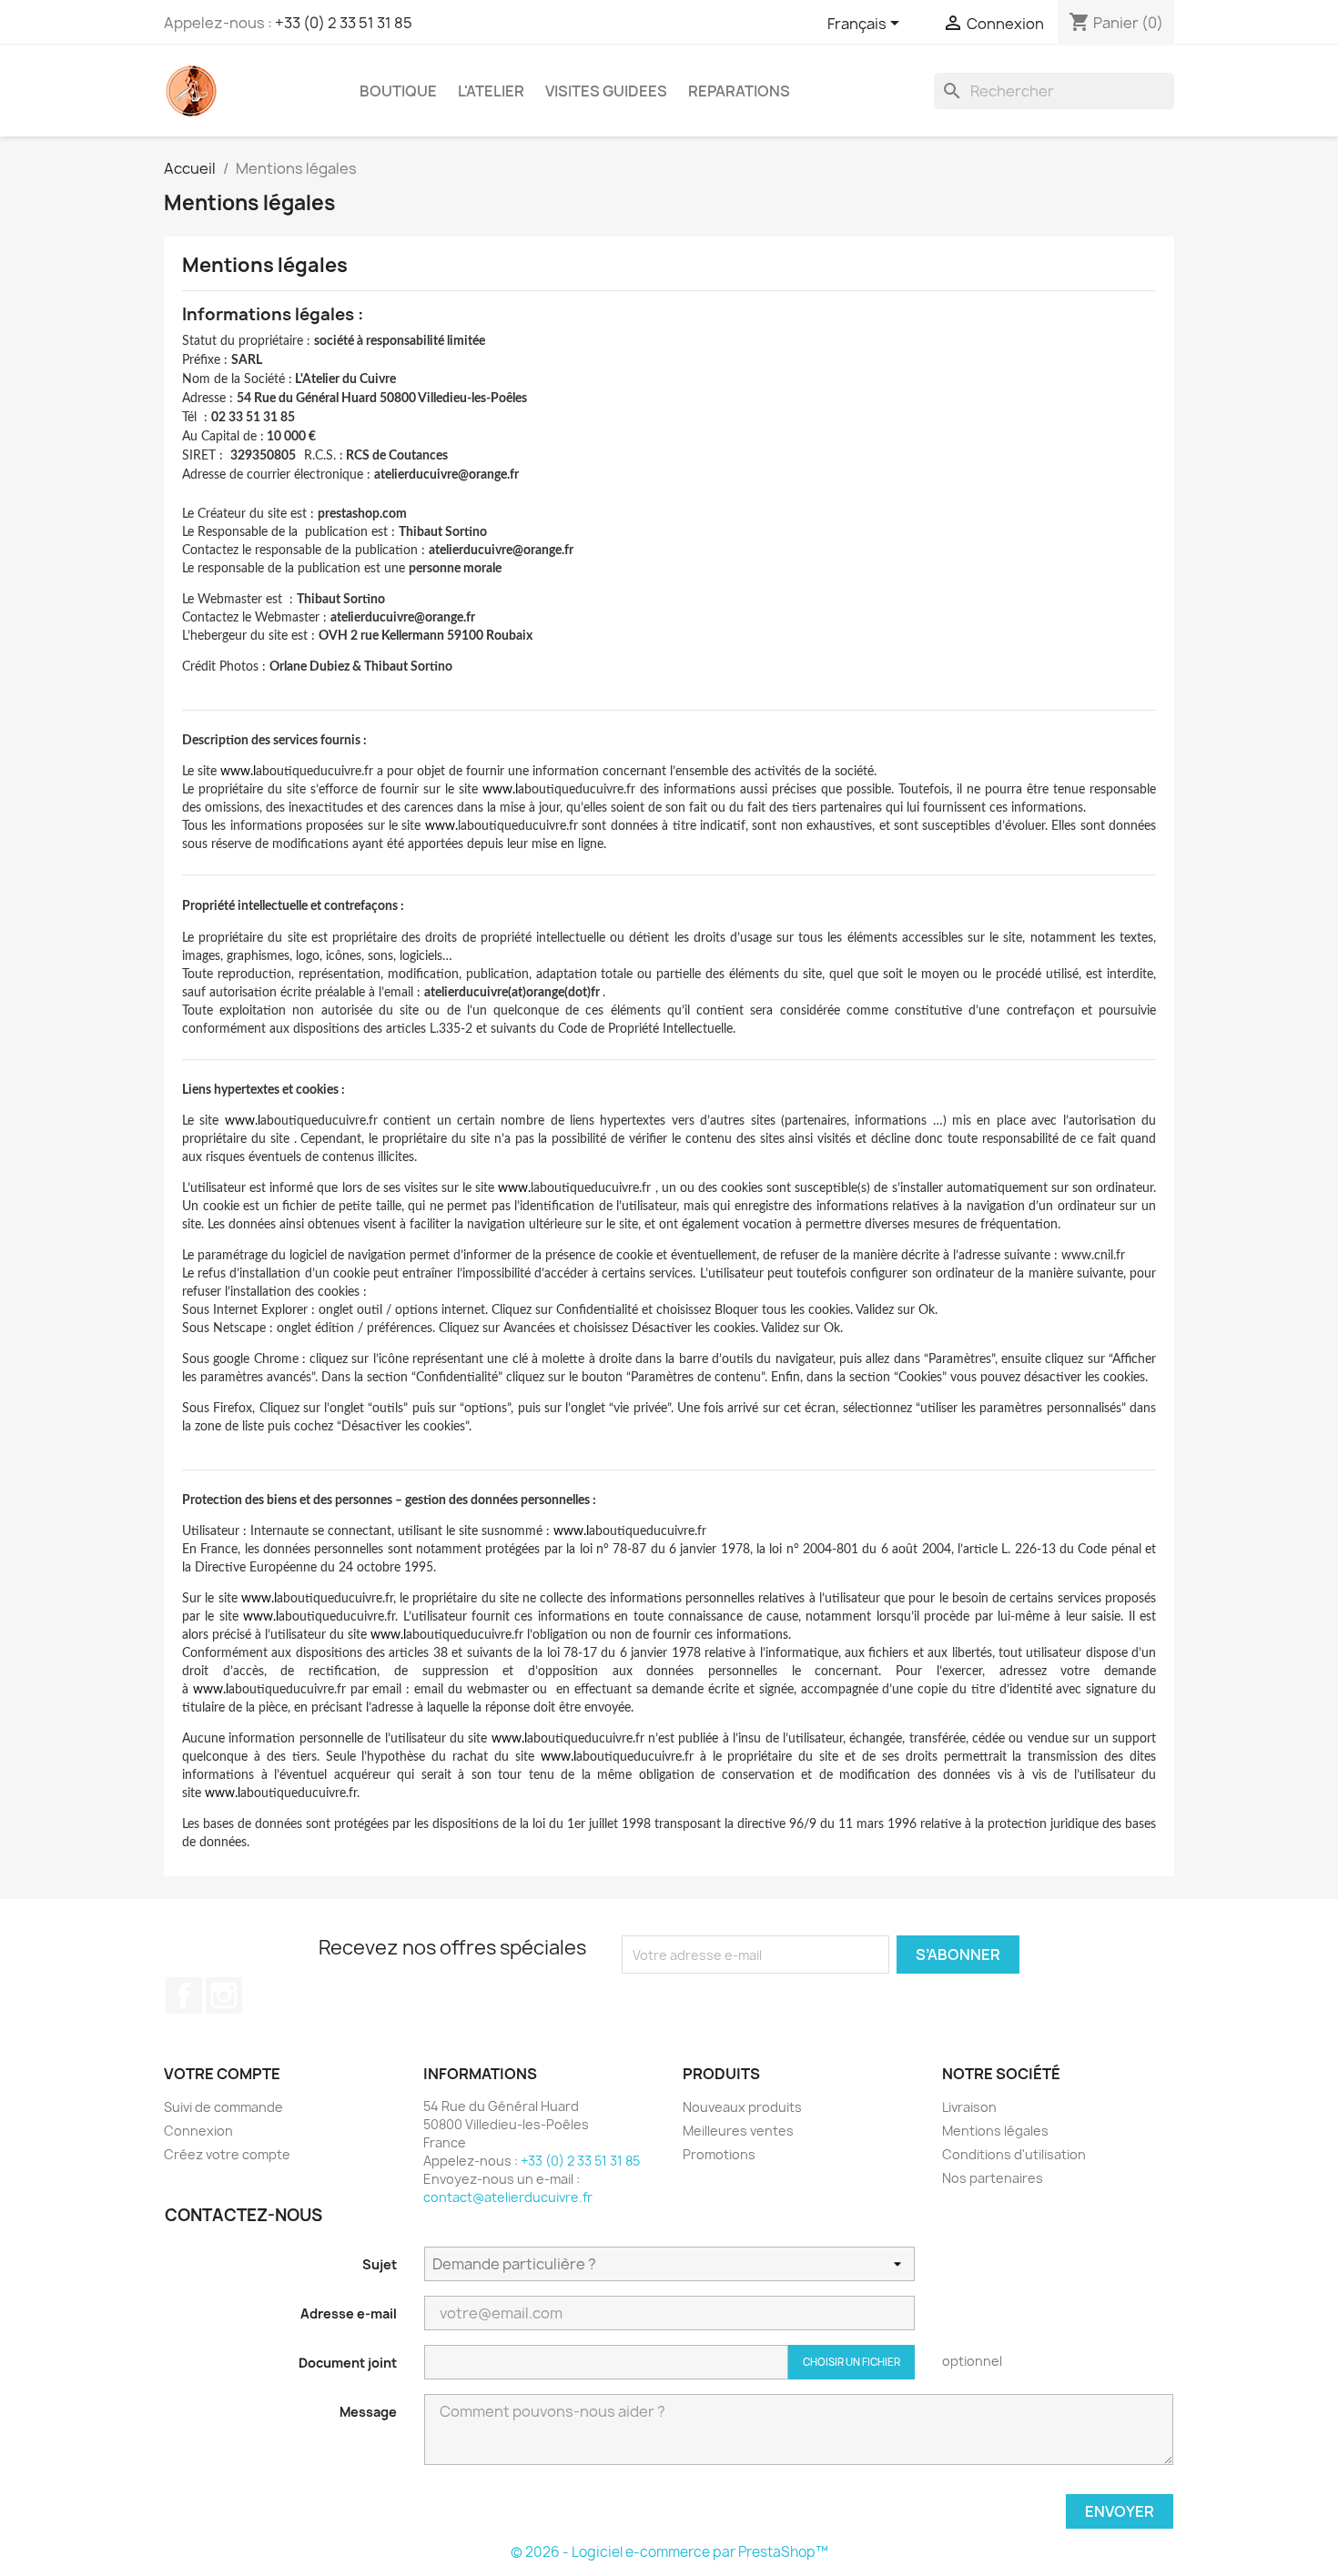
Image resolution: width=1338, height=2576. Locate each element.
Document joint (348, 2363)
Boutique (398, 91)
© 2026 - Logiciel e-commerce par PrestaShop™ (669, 2552)
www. (441, 826)
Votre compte (222, 2074)
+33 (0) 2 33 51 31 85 (344, 23)
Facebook (184, 1995)
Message (368, 2412)
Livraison (969, 2107)
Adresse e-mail (349, 2313)
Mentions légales (995, 2131)
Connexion (198, 2131)
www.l (238, 772)
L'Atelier (491, 91)
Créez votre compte (227, 2154)
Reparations (739, 91)
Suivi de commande (223, 2107)
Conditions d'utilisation (1014, 2154)
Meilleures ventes (738, 2131)
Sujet (380, 2264)
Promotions (719, 2154)
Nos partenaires (993, 2178)
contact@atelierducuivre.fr (508, 2197)
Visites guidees (606, 91)
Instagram (224, 1995)
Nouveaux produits (742, 2107)
